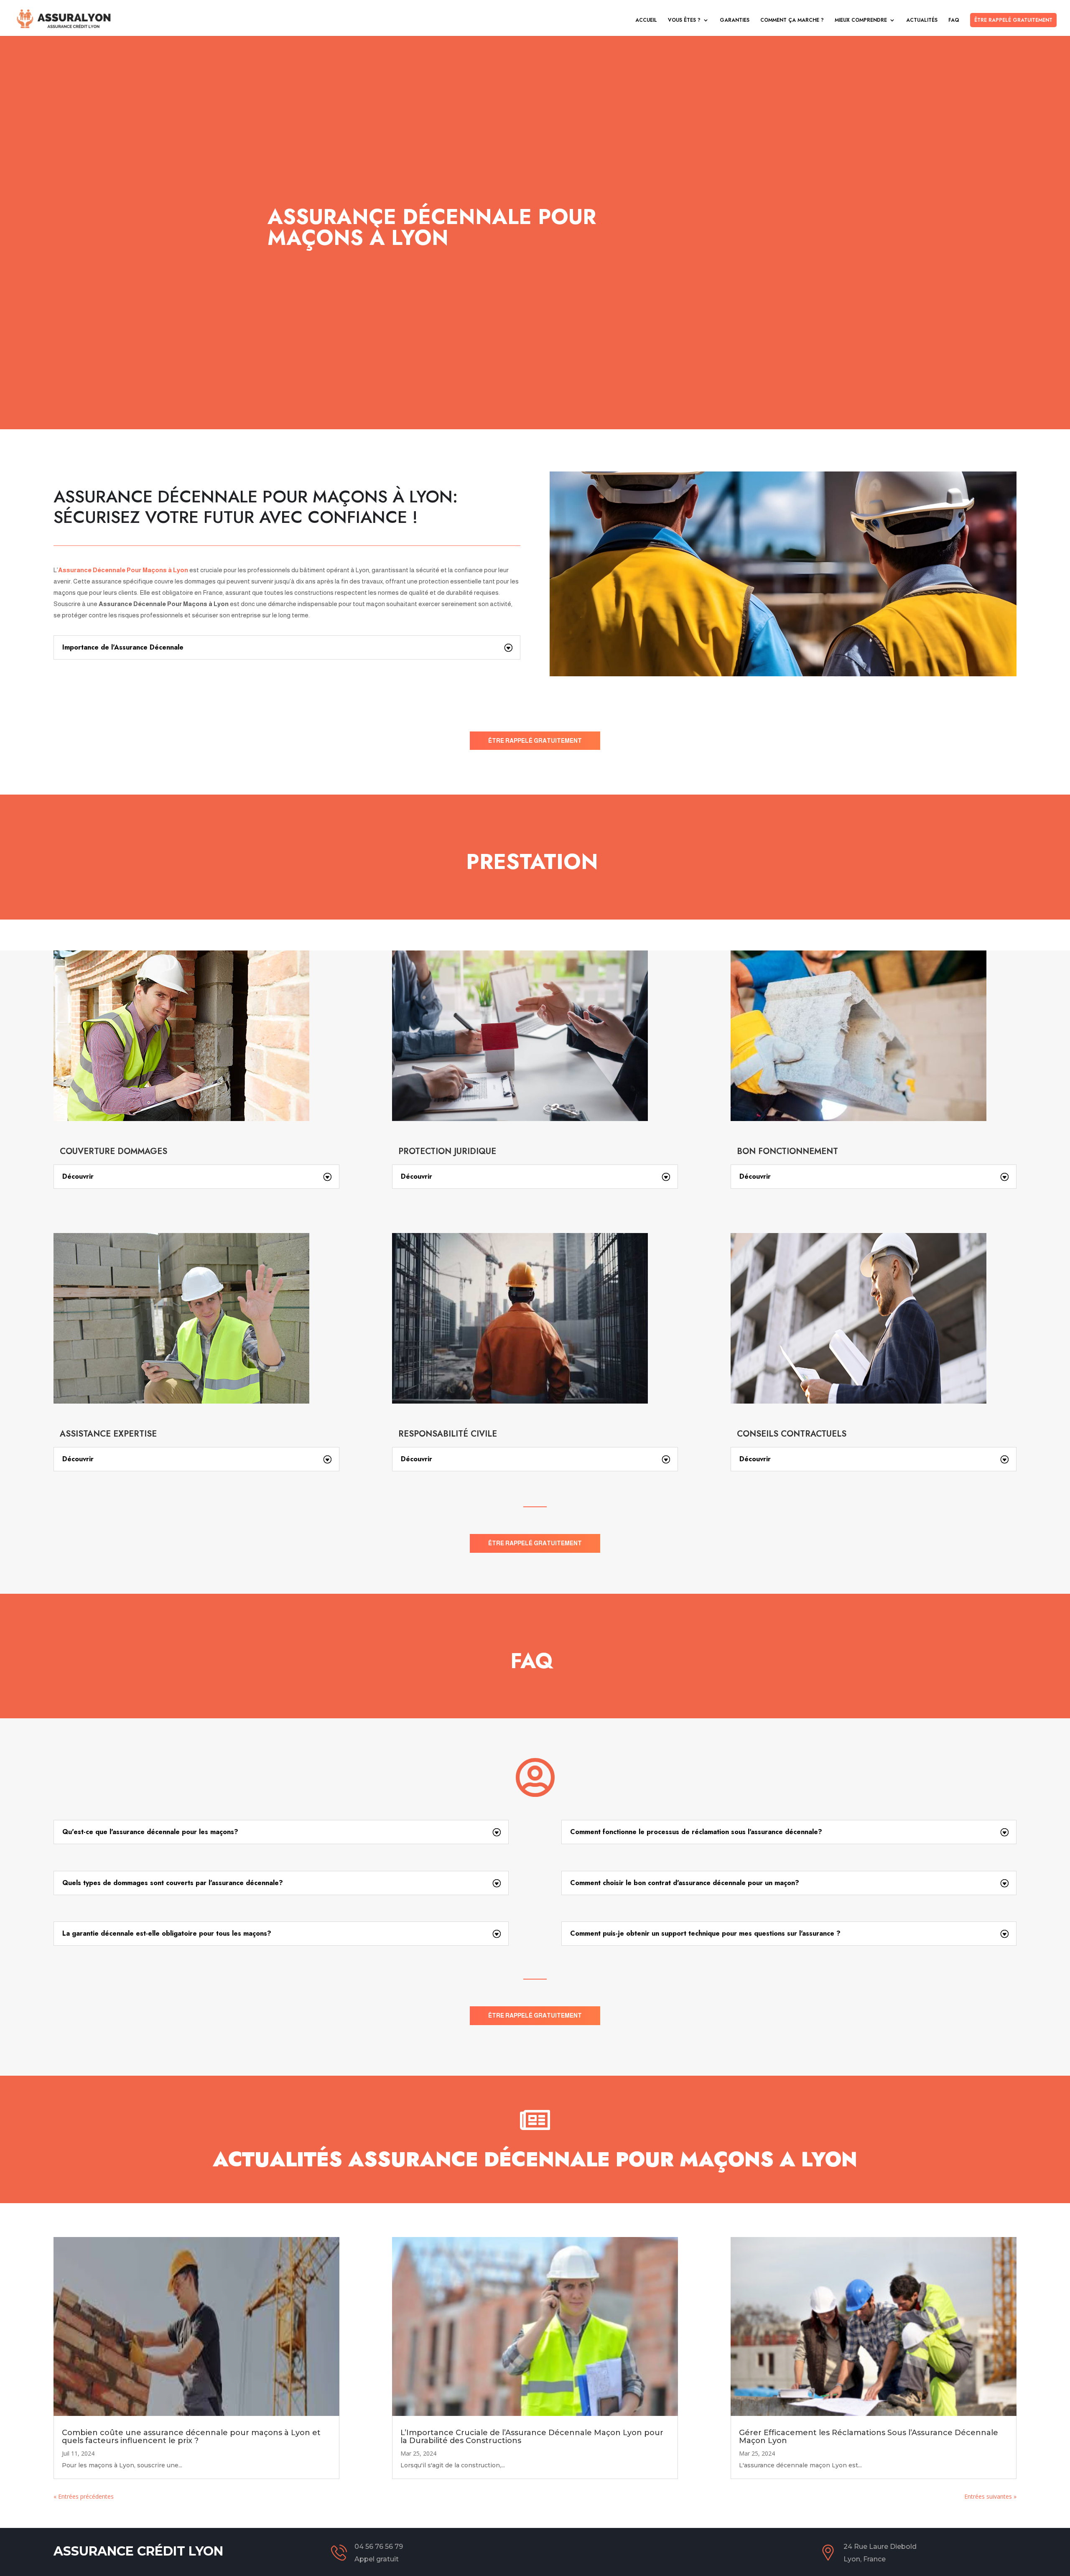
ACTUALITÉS (922, 20)
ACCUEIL (646, 20)
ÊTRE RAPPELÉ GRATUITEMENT (1013, 20)
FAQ (954, 20)
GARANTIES (735, 20)
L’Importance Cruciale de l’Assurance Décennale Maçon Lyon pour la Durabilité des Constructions (532, 2437)
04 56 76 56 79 (379, 2547)
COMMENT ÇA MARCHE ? (792, 20)
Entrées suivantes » (990, 2496)
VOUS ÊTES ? (684, 20)
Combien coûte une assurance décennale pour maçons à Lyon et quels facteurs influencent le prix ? (191, 2437)
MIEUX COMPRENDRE (861, 20)
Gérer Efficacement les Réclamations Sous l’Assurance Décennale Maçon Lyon (869, 2437)
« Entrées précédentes (84, 2496)
